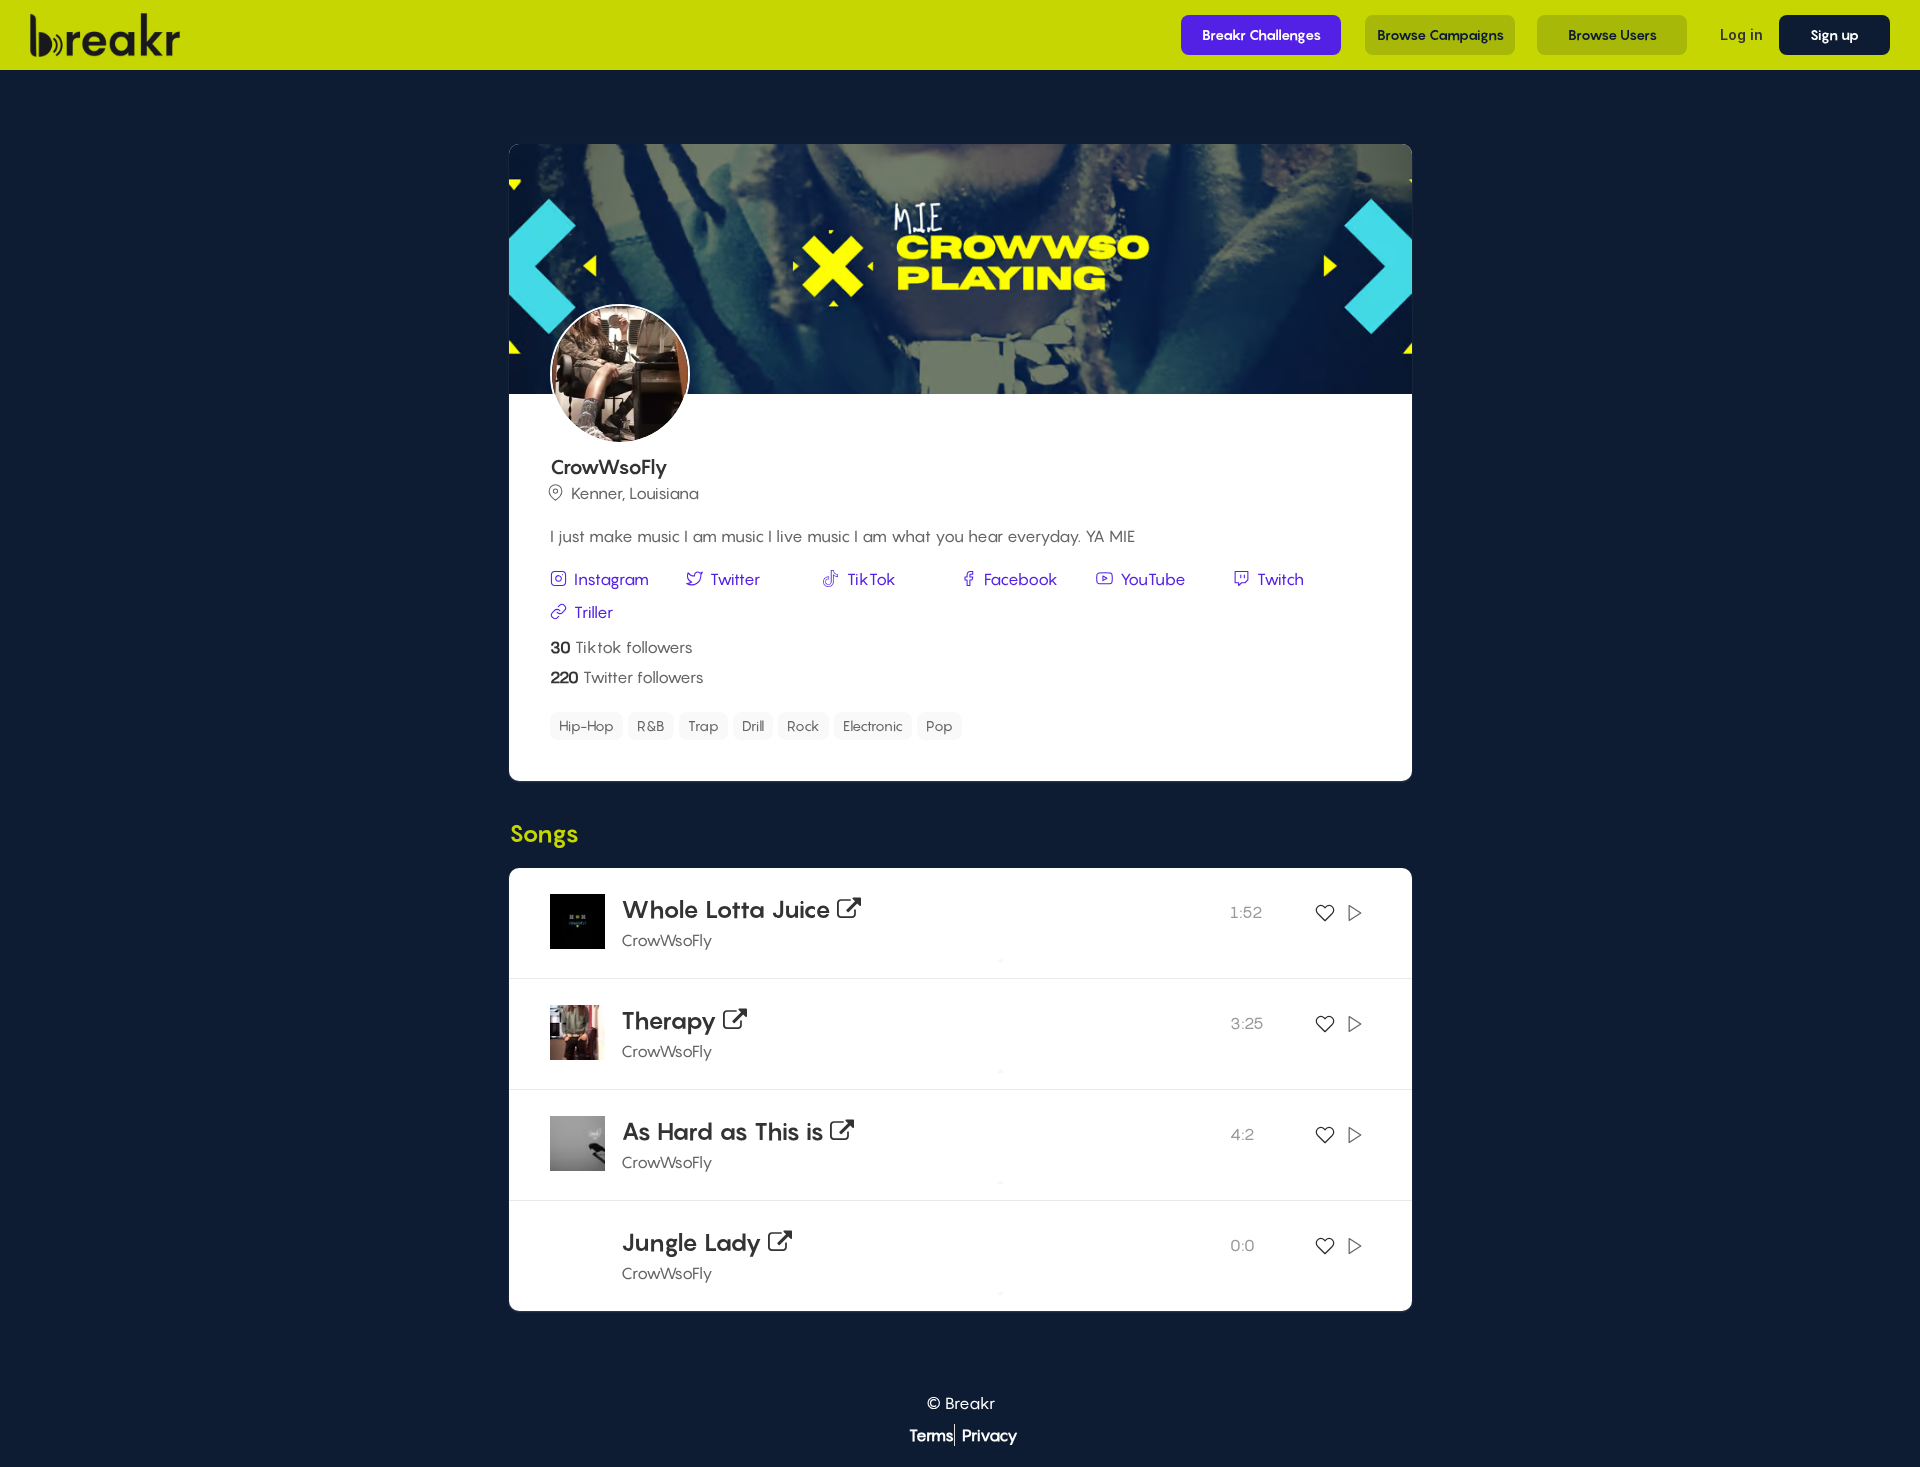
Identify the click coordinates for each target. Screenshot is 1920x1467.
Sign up (1834, 34)
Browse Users (1612, 34)
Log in (1741, 34)
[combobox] (957, 726)
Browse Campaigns (1440, 34)
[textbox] (1061, 720)
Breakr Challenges (1261, 34)
